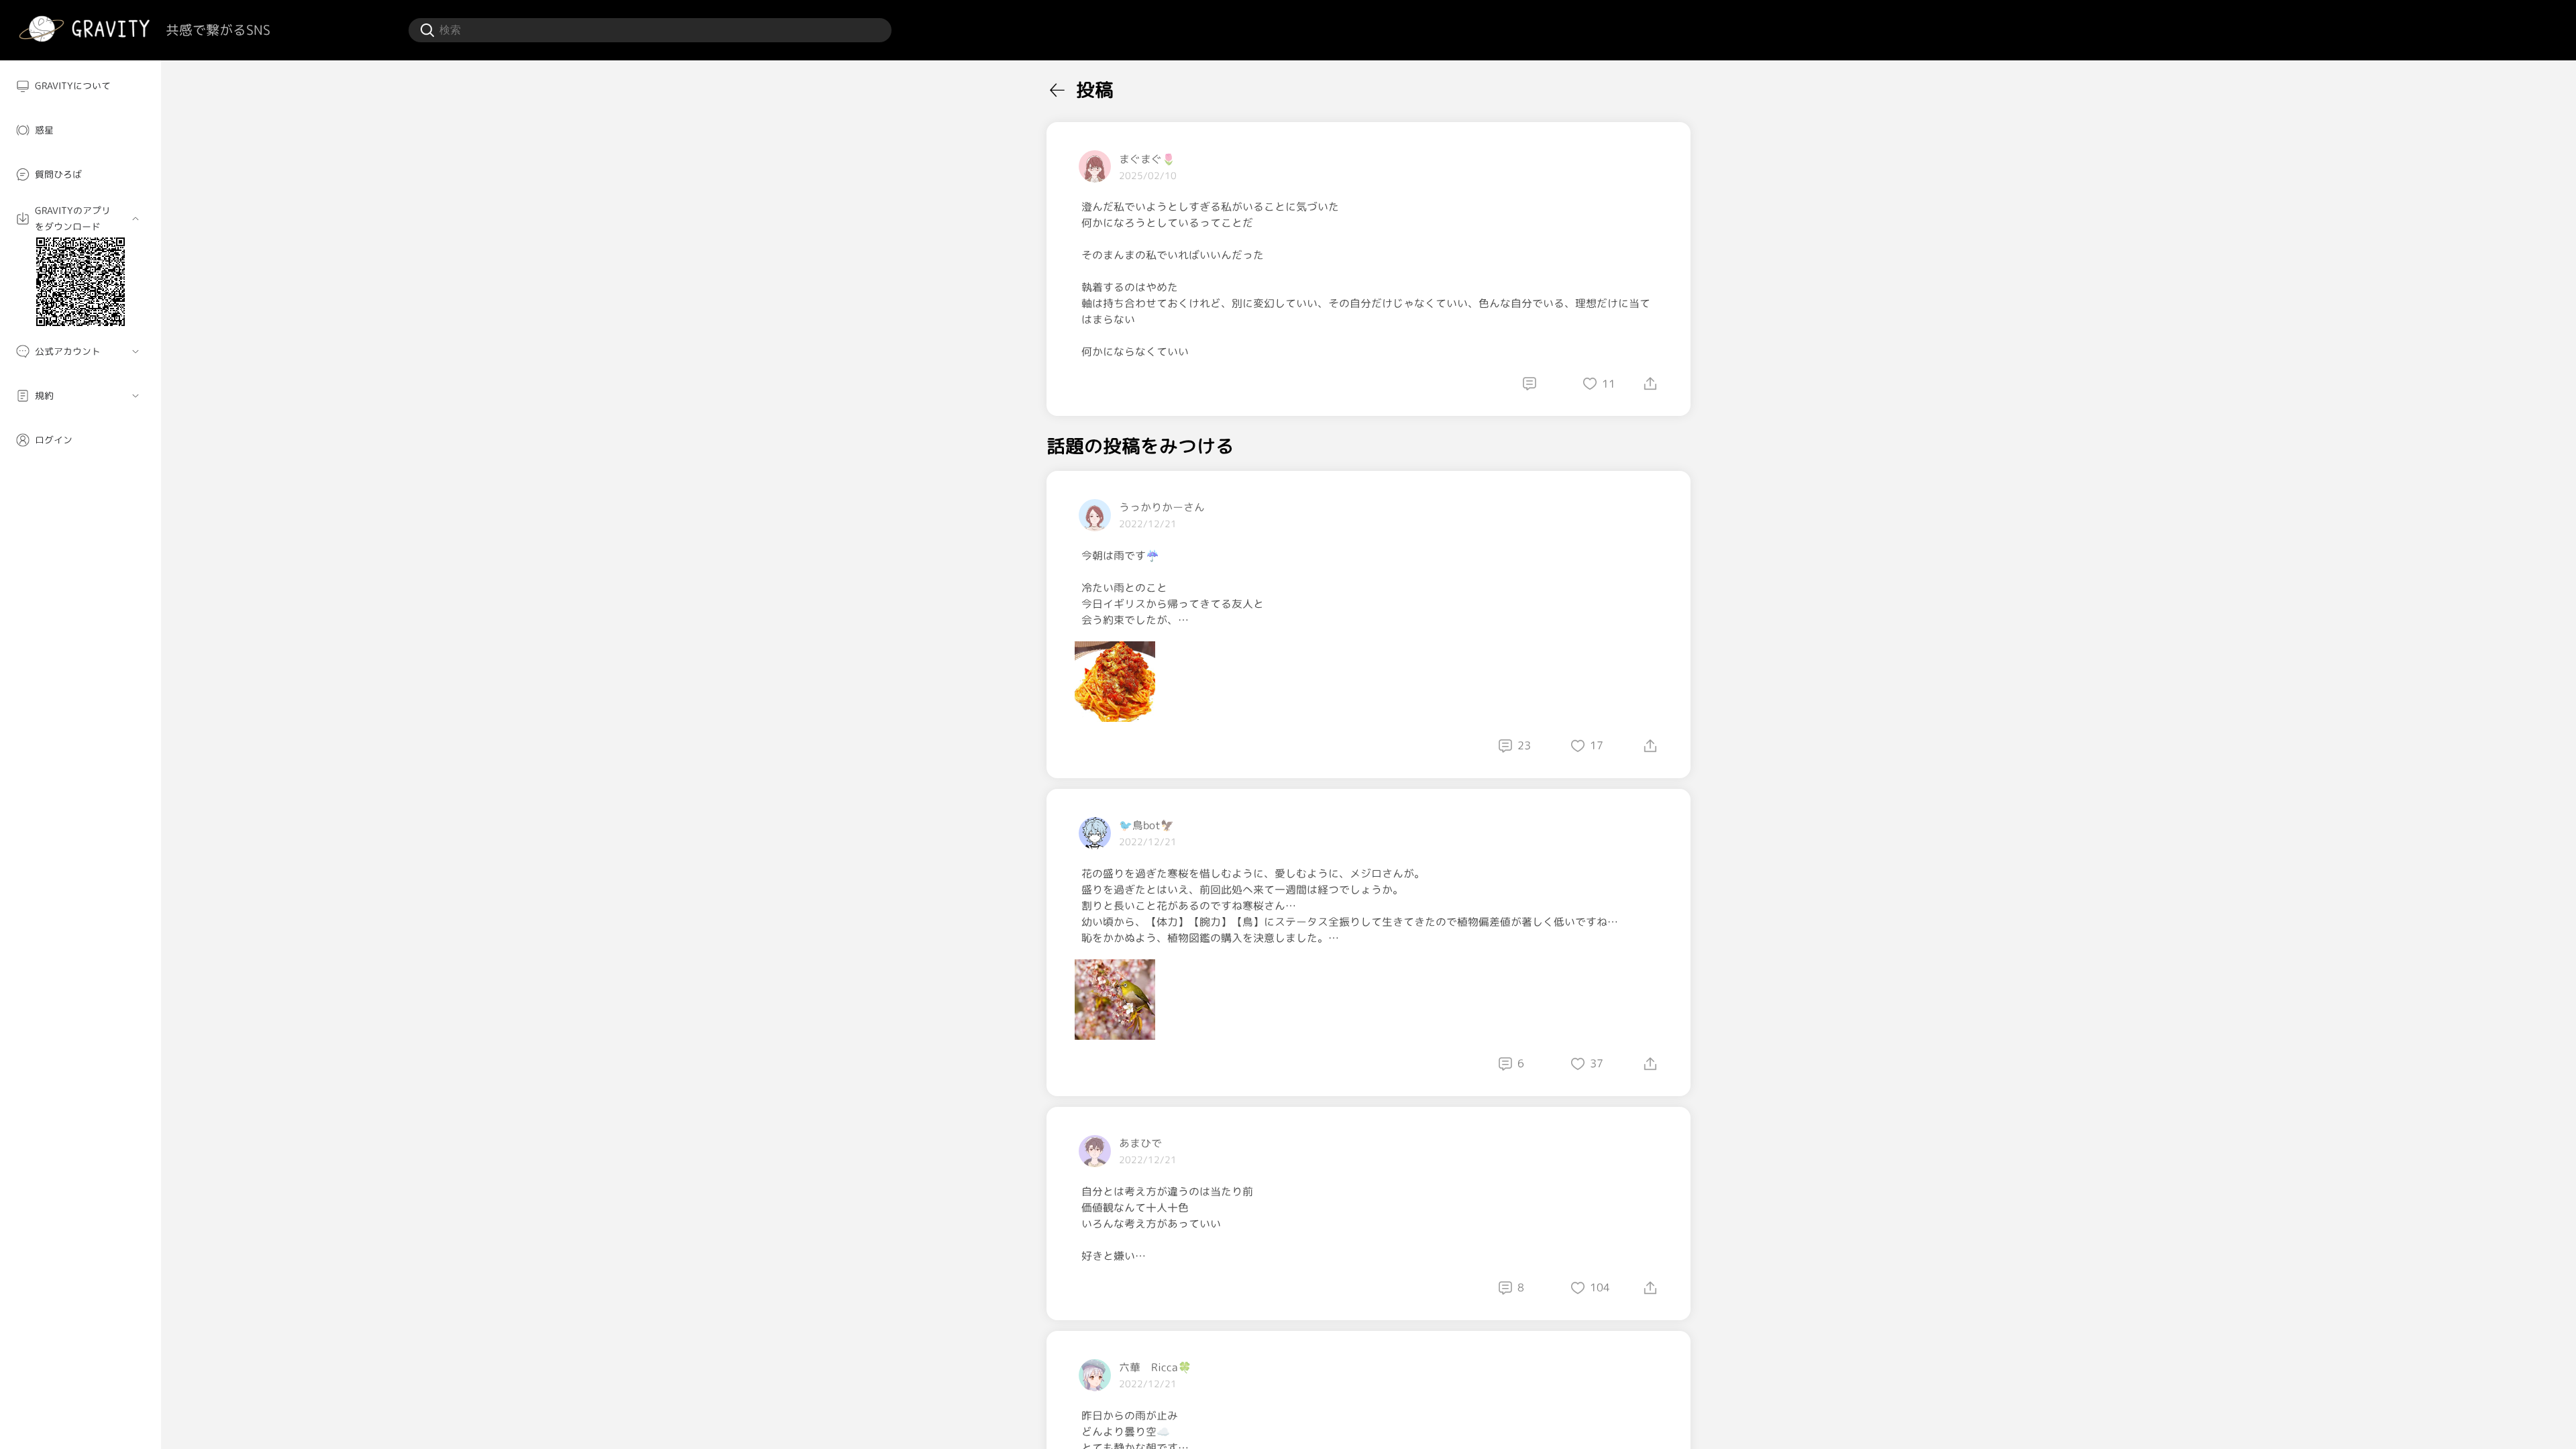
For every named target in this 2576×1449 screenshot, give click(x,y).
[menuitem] (80, 86)
